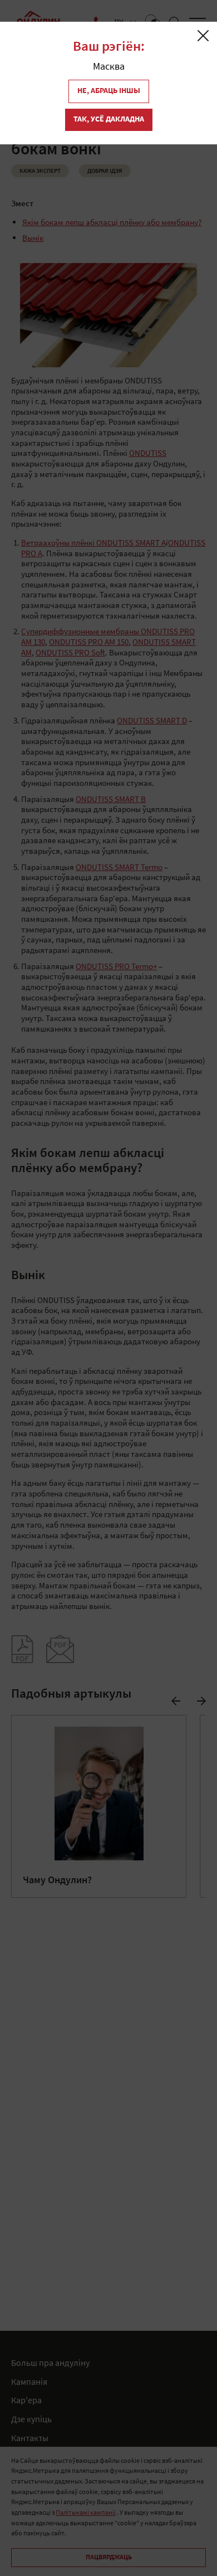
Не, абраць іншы (109, 91)
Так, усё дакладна (109, 120)
